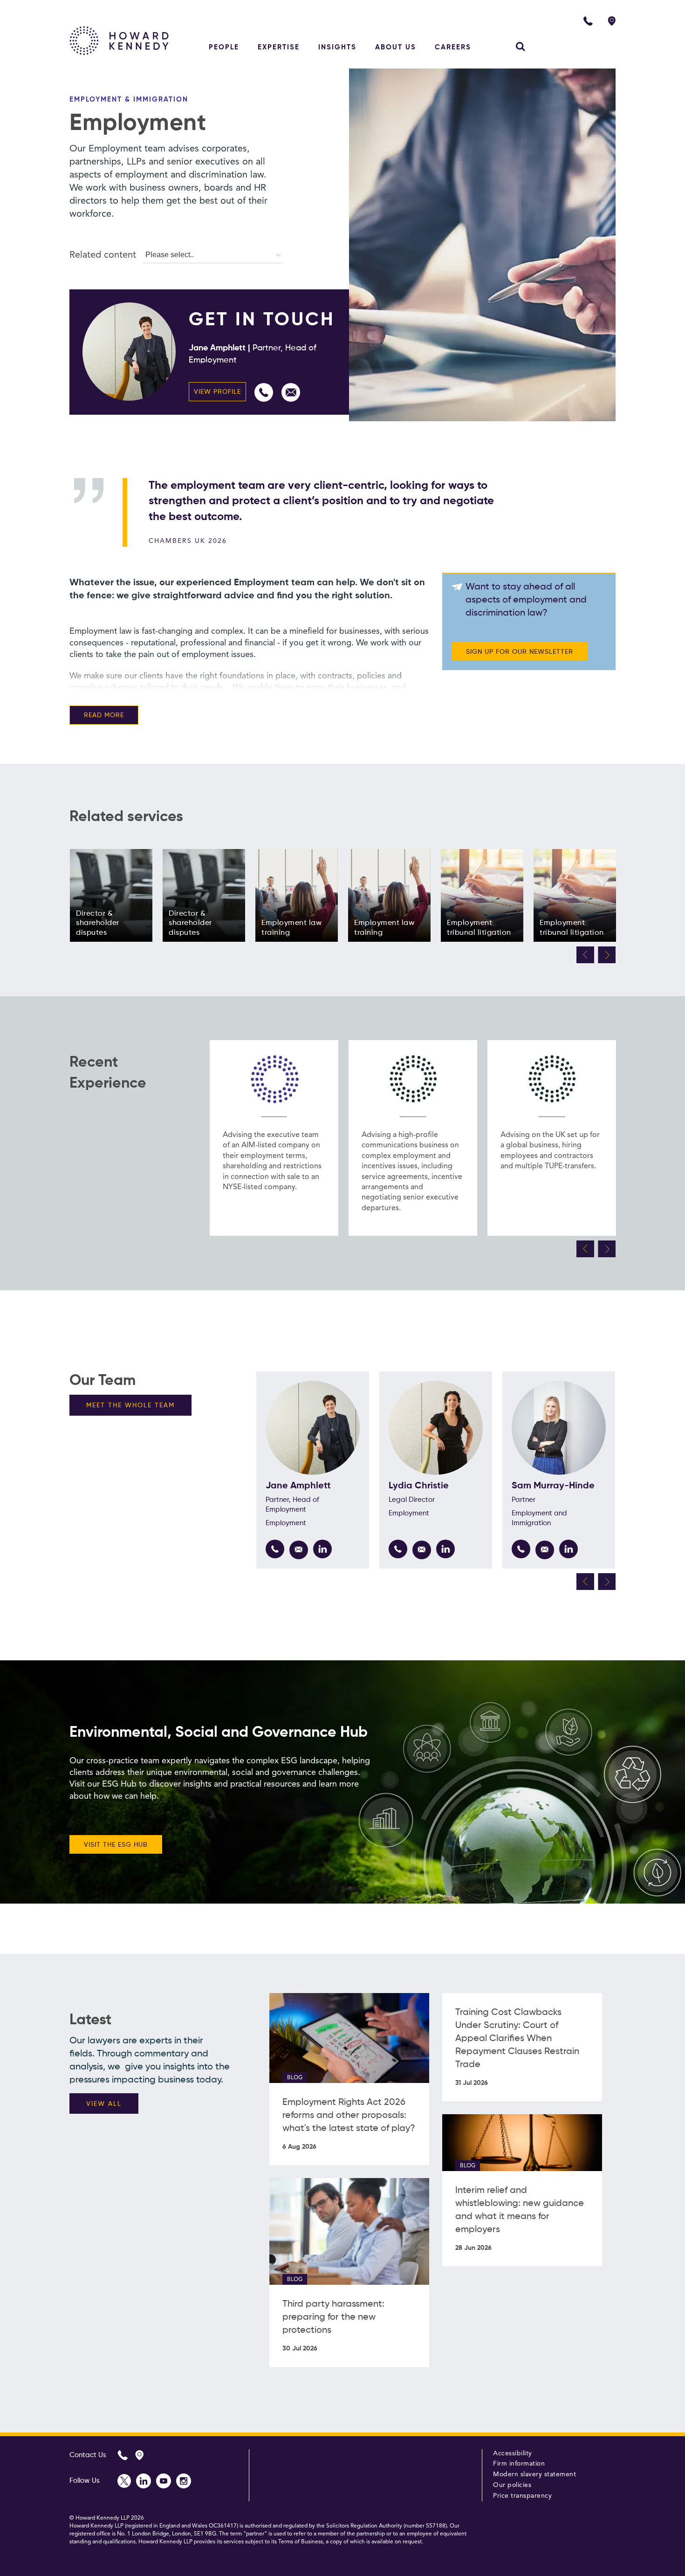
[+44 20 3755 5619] (521, 1549)
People (224, 47)
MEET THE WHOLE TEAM (130, 1405)
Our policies (512, 2485)
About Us (396, 47)
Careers (453, 47)
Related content (103, 255)
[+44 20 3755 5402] (398, 1549)
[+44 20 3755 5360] (264, 392)
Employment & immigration (129, 99)
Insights (337, 47)
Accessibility (513, 2453)
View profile (217, 392)
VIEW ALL (104, 2104)
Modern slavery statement (534, 2474)
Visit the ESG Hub (116, 1845)
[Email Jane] (291, 392)
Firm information (519, 2464)
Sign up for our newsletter (520, 652)
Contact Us (88, 2455)
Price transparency (522, 2496)
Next (607, 955)
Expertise (279, 47)
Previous (585, 955)
